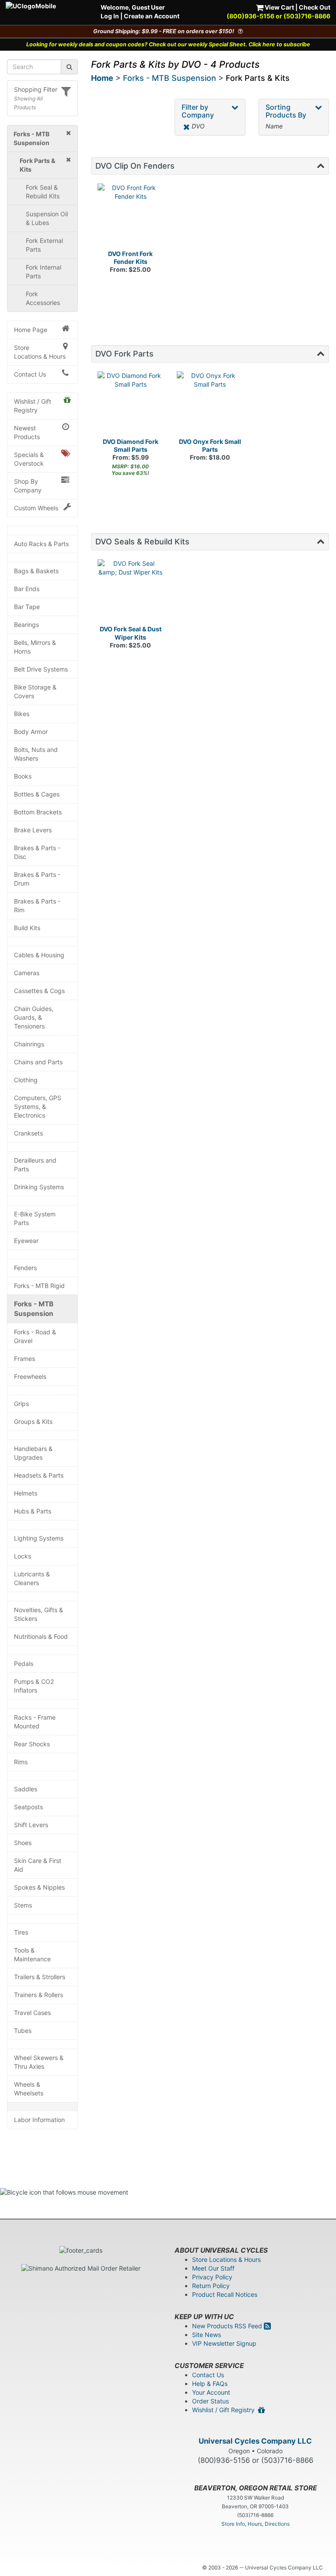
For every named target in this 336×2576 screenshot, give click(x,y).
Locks (23, 1556)
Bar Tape (27, 607)
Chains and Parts (38, 1062)
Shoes (23, 1843)
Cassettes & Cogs (39, 991)
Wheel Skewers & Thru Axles (39, 2062)
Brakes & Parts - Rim (37, 905)
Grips (21, 1404)
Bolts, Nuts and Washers (36, 754)
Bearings (26, 625)
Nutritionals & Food (41, 1636)
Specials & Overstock (29, 459)
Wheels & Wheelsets (29, 2089)
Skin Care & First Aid (38, 1865)
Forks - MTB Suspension (34, 1309)
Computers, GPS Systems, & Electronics (38, 1106)
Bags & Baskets (36, 571)
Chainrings (29, 1044)
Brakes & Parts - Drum (37, 879)
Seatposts (28, 1807)
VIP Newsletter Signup (224, 2343)
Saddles (26, 1789)
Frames (24, 1359)
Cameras (27, 973)
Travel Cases (32, 2013)
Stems (23, 1905)
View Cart (279, 7)
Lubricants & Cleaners (32, 1578)
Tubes (23, 2031)
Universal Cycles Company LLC (255, 2441)
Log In (110, 16)
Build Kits (27, 928)
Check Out (315, 7)
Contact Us (30, 374)
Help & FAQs (210, 2384)
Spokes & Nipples (39, 1887)
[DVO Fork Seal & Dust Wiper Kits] (131, 592)
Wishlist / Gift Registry (33, 406)
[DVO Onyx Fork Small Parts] (210, 405)
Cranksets (28, 1133)
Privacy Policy (212, 2277)
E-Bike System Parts (35, 1218)
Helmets (26, 1493)
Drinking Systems (39, 1187)
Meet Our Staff (213, 2268)
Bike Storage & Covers (35, 691)
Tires (21, 1932)
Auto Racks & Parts (41, 544)
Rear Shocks (32, 1744)
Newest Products (27, 432)
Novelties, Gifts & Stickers (38, 1614)
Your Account (211, 2392)
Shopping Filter (36, 89)
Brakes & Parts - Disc (37, 852)
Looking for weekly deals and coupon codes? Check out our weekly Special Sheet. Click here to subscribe (168, 44)
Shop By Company (28, 486)
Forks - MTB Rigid (39, 1286)
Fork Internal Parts (44, 272)
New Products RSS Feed (228, 2326)
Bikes (22, 714)
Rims (21, 1762)
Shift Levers (31, 1825)
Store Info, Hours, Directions (255, 2524)
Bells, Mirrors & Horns (35, 647)
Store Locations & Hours (40, 352)
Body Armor (31, 732)
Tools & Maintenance (32, 1955)
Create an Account (152, 16)
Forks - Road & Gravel (35, 1336)
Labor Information (39, 2120)
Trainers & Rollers (38, 1995)
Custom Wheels (36, 508)
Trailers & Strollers (40, 1977)
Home (102, 78)
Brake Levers (33, 830)
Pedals (24, 1664)
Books (23, 776)
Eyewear (26, 1241)
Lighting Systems (39, 1538)
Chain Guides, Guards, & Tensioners (34, 1017)
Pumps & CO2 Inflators (34, 1686)
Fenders (25, 1268)
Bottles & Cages (37, 794)
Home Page (31, 330)
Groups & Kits (33, 1421)
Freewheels (30, 1376)
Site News (206, 2335)
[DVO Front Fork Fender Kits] (131, 217)
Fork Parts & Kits (258, 78)
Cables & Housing (39, 955)
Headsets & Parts (39, 1475)
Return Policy (211, 2286)
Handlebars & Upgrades (33, 1453)
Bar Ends (27, 589)
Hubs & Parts (33, 1511)
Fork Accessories (43, 298)
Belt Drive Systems (41, 669)
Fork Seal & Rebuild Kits (43, 192)
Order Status (210, 2401)
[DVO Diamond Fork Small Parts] (131, 405)
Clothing (26, 1080)
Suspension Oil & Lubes (47, 218)
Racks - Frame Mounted (35, 1722)
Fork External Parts (44, 245)
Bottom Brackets (38, 812)
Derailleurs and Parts (35, 1165)
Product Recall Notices (225, 2294)
